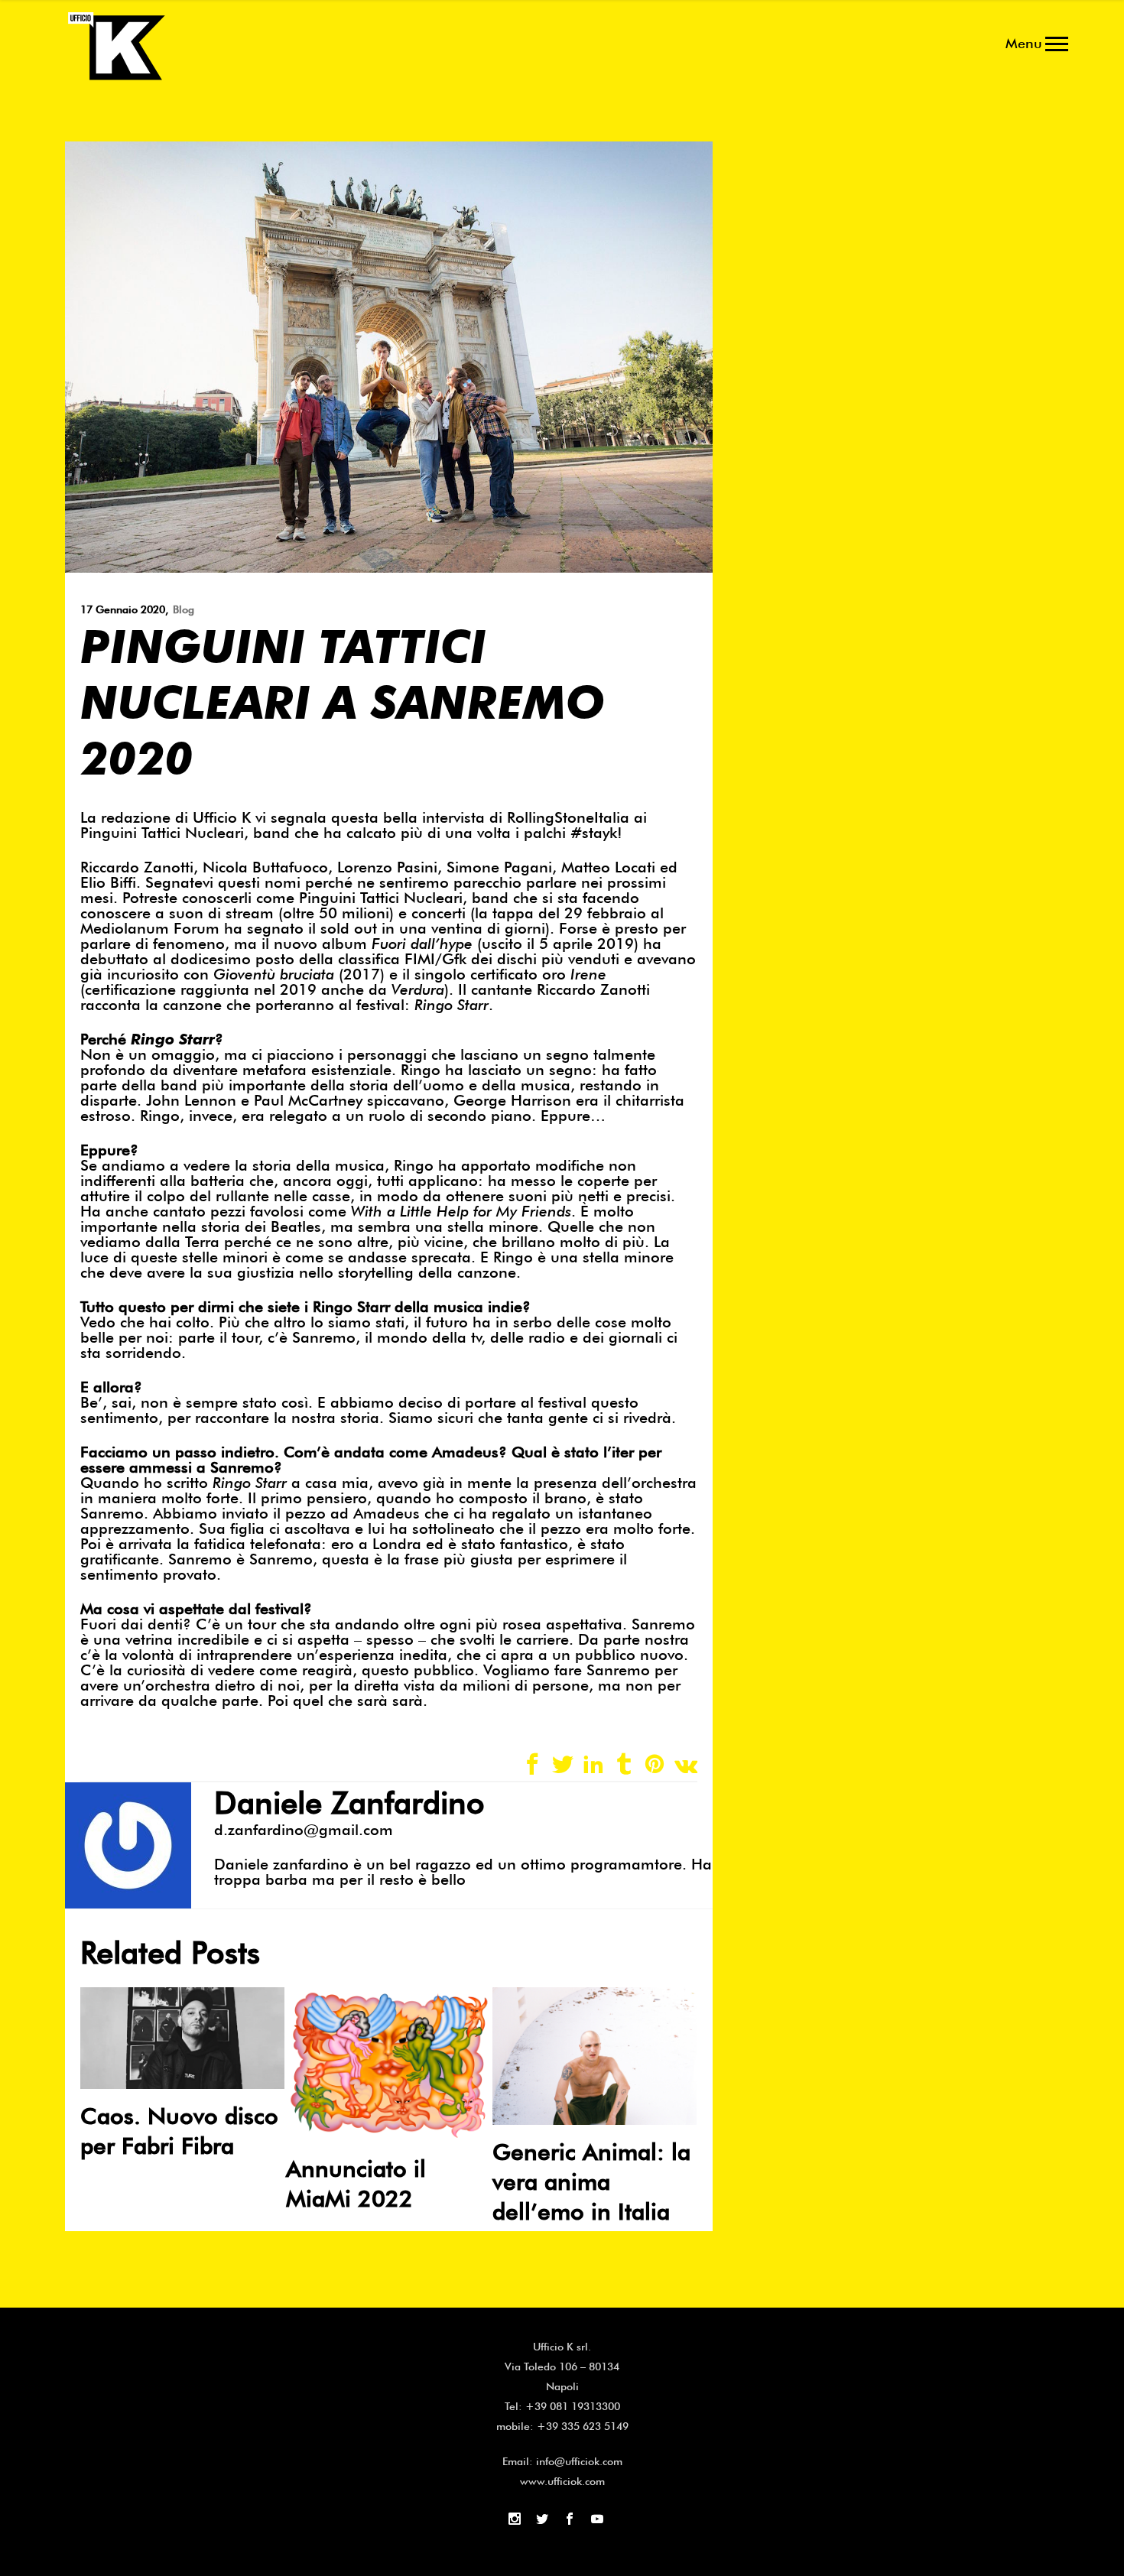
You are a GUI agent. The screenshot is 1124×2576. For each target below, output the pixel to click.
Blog (184, 609)
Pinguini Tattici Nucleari (381, 898)
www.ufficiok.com (562, 2481)
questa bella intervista (408, 817)
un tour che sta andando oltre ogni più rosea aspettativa (424, 1624)
